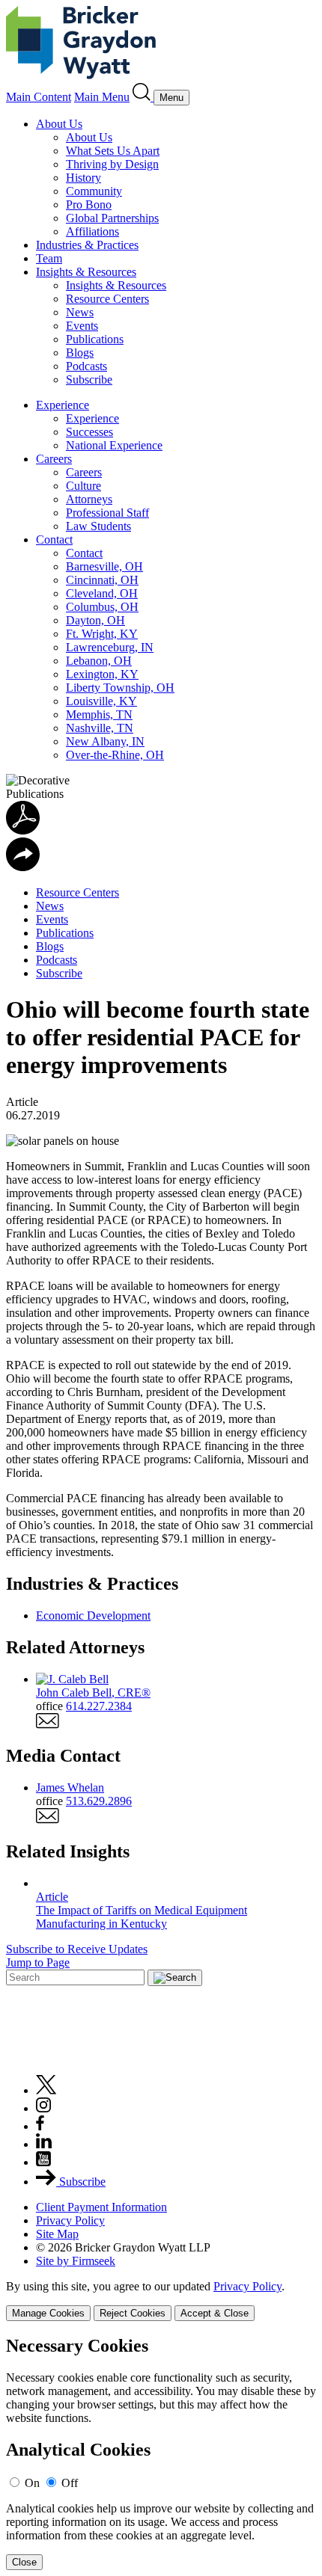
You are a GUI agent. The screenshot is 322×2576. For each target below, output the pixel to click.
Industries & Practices (87, 245)
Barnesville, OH (104, 566)
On (32, 2483)
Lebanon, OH (99, 661)
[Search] (143, 97)
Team (49, 258)
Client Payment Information (101, 2207)
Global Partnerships (112, 218)
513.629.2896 (99, 1801)
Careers (54, 459)
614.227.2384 (99, 1706)
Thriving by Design (112, 164)
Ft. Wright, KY (102, 634)
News (80, 312)
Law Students (98, 526)
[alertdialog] (161, 2453)
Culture (83, 486)
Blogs (80, 353)
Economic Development (93, 1616)
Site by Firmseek (76, 2261)
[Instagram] (44, 2108)
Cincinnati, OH (102, 580)
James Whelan (70, 1787)
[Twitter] (46, 2090)
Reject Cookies (133, 2313)
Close (24, 2562)
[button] (23, 867)
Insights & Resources (86, 272)
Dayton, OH (95, 620)
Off (70, 2483)
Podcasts (86, 366)
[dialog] (161, 2300)
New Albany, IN (105, 741)
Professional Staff (107, 513)
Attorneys (89, 499)
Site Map (57, 2234)
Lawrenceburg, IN (110, 647)
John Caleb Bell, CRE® (93, 1693)
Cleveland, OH (102, 593)
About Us (59, 124)
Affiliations (92, 231)
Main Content (39, 97)
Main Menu (102, 97)
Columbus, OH (102, 607)
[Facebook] (40, 2126)
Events (82, 326)
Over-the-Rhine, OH (115, 755)
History (83, 178)
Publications (95, 339)
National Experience (114, 445)
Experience (63, 405)
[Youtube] (43, 2162)
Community (94, 191)
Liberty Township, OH (120, 688)
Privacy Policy (70, 2220)
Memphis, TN (99, 714)
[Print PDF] (23, 830)
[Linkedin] (44, 2144)
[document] (161, 2453)
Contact (54, 540)
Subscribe (89, 379)
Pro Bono (89, 205)
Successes (89, 432)
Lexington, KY (102, 674)
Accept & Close (215, 2313)
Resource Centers (107, 299)
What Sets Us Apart (113, 151)
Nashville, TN (100, 728)
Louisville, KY (101, 701)
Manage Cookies (48, 2313)
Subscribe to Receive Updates (77, 1949)
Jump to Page (38, 1962)
